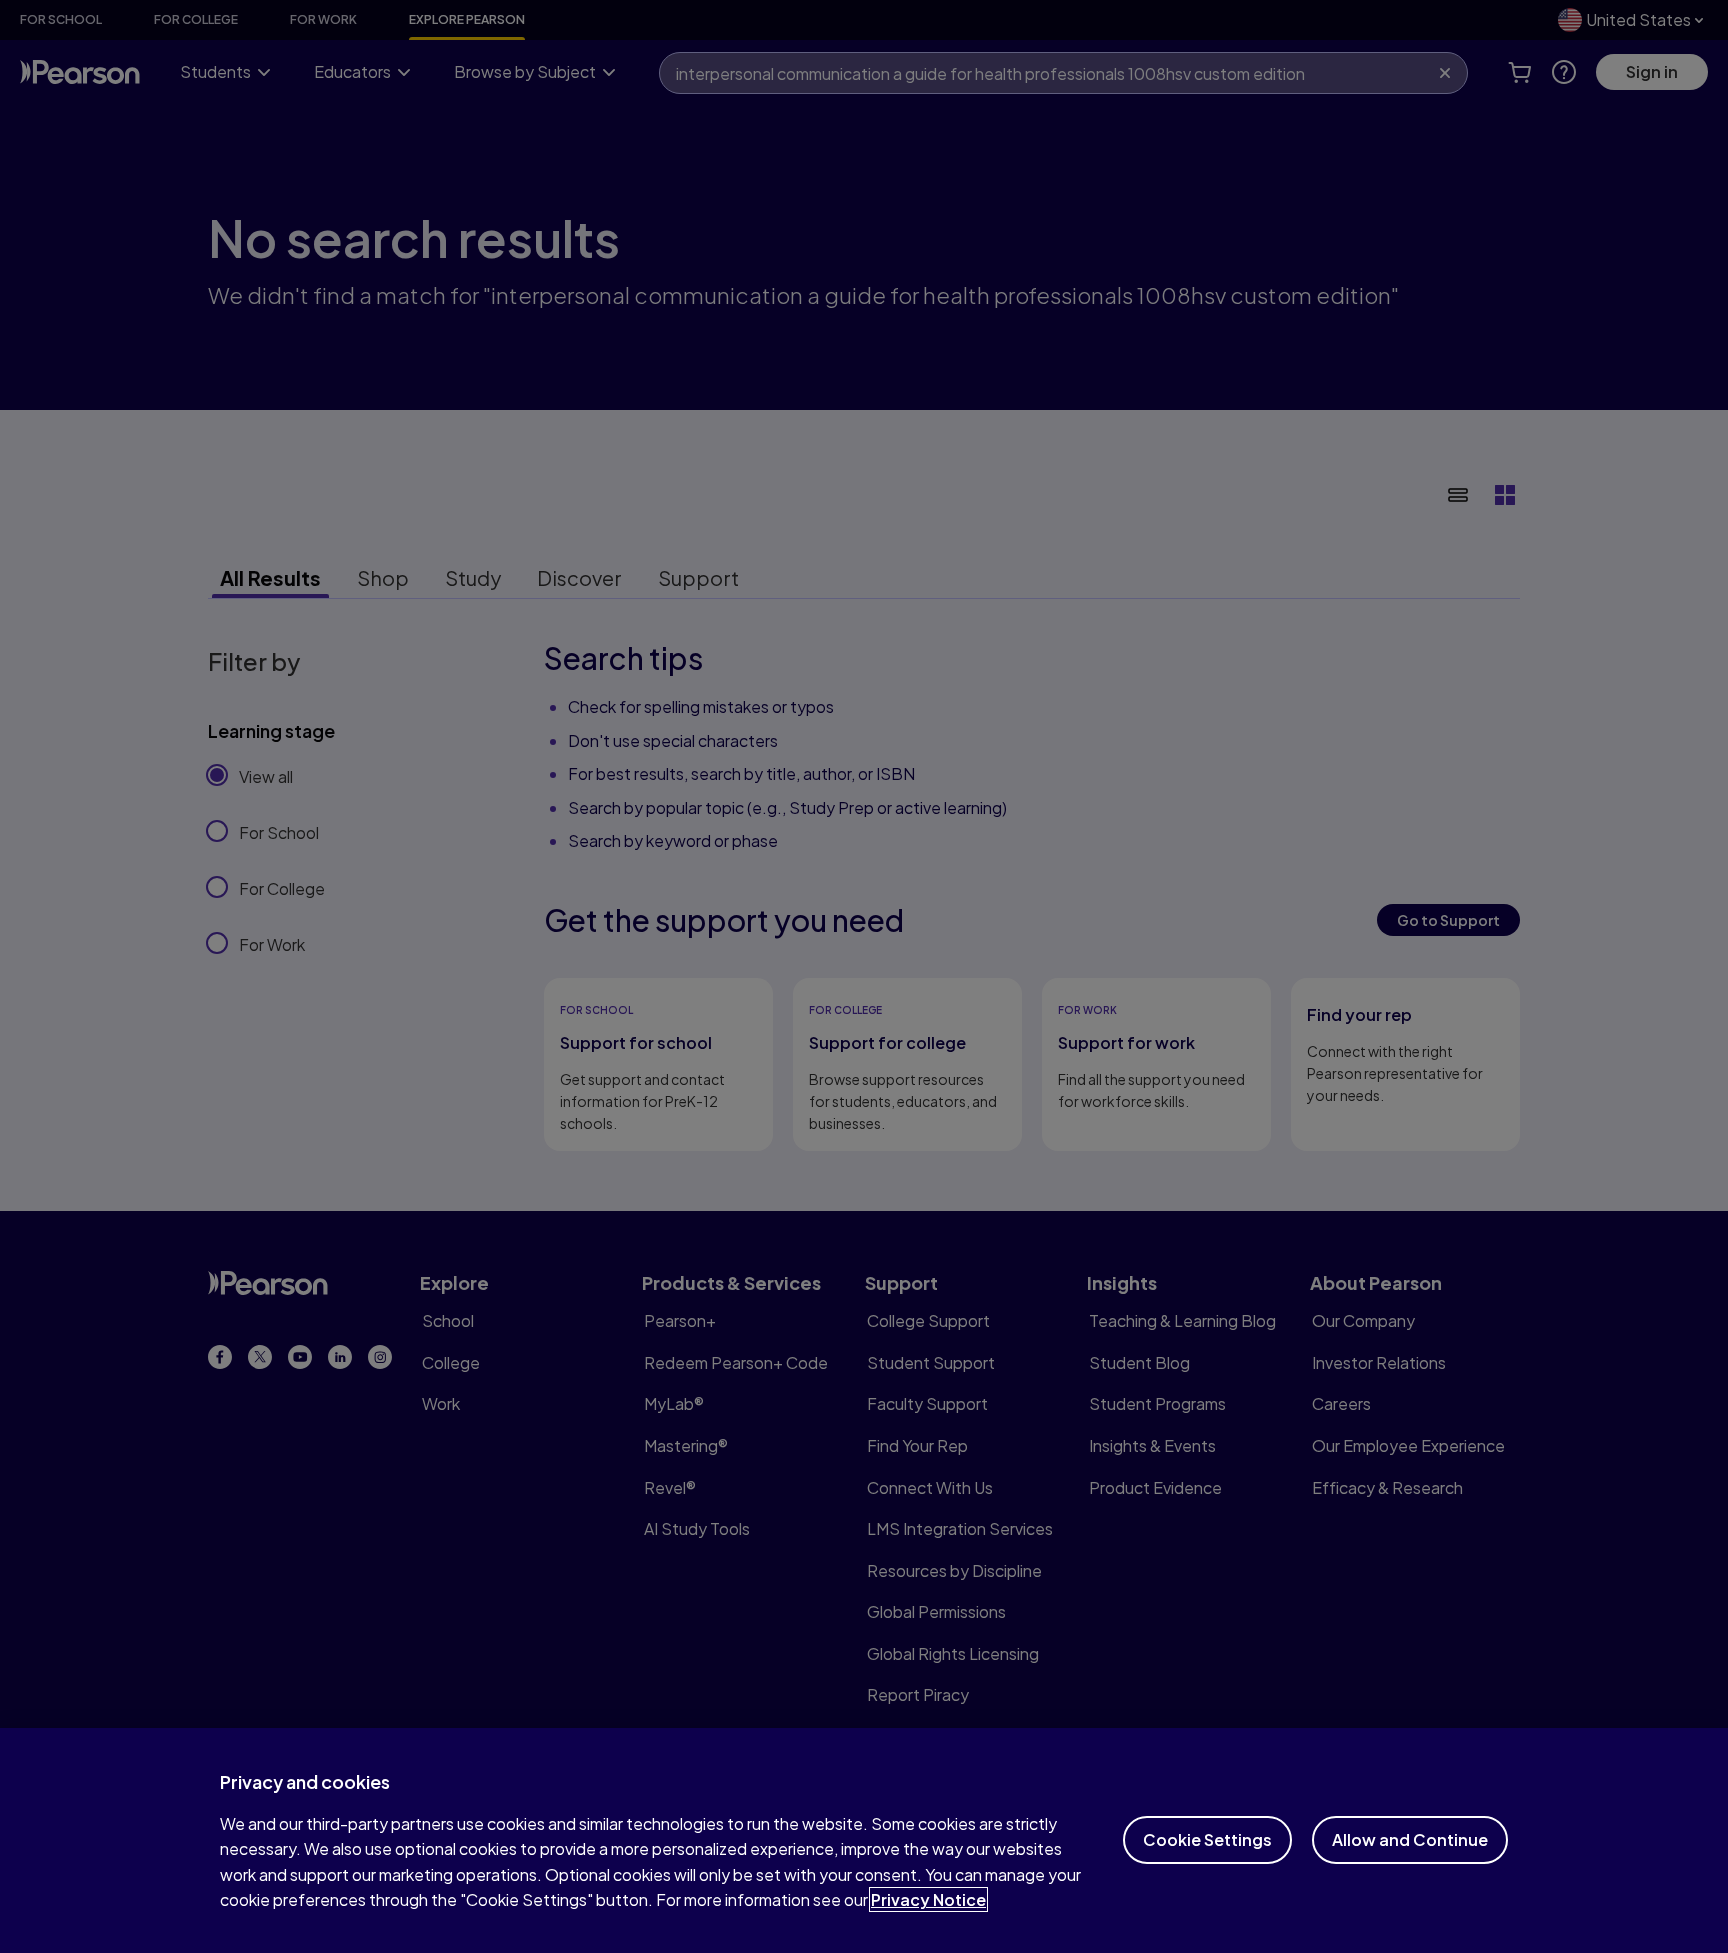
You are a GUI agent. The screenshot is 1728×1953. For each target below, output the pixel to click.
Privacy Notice (928, 1899)
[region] (864, 1840)
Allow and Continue (1410, 1839)
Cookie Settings (1207, 1839)
